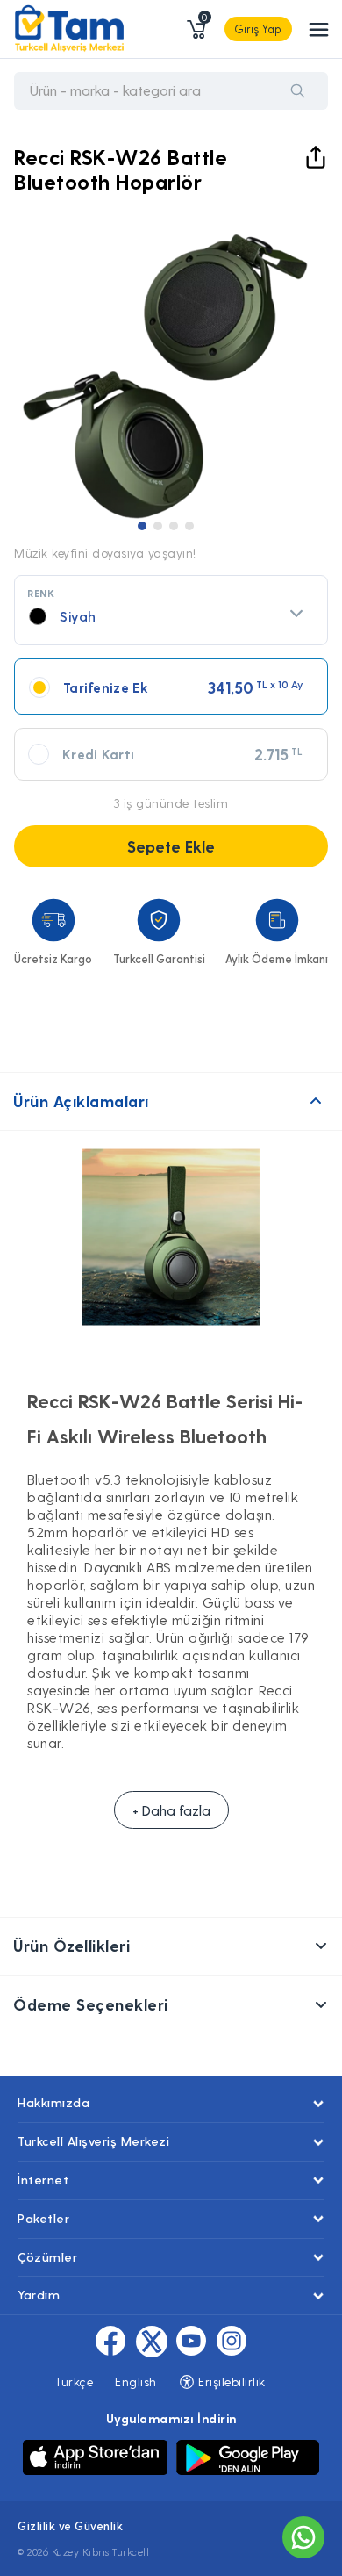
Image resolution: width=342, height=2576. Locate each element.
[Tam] (69, 29)
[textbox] (171, 616)
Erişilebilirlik (230, 2382)
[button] (142, 526)
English (136, 2382)
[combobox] (171, 610)
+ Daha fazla (171, 1810)
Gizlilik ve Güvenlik (70, 2526)
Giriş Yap (258, 29)
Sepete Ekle (171, 846)
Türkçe (74, 2382)
